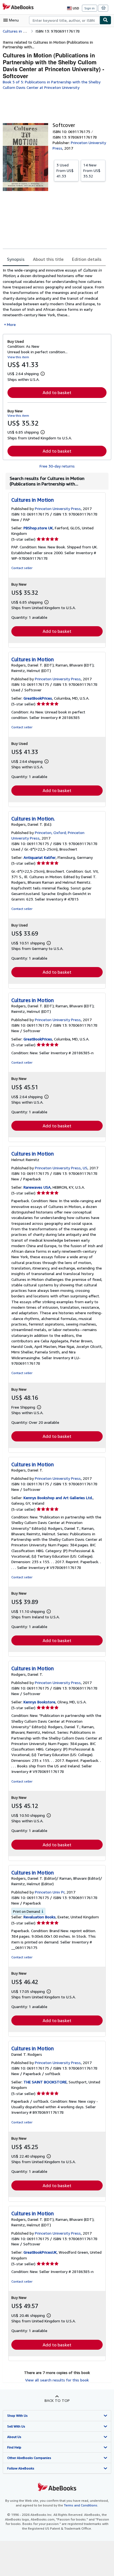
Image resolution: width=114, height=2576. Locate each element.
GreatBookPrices (38, 698)
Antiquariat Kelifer (40, 857)
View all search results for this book (57, 2380)
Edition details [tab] (87, 259)
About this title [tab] (48, 259)
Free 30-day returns (57, 466)
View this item (18, 357)
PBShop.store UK (38, 528)
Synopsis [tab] (16, 259)
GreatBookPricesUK (40, 2252)
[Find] (105, 20)
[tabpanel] (55, 297)
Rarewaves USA (37, 1187)
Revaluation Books (40, 1917)
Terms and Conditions (81, 2505)
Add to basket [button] (57, 392)
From (65, 170)
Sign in (90, 8)
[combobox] (64, 20)
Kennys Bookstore (39, 1702)
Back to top (57, 2400)
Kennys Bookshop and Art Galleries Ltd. (58, 1498)
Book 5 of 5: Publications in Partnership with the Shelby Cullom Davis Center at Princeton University (52, 85)
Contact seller (22, 568)
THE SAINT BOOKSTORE (45, 2082)
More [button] (11, 324)
